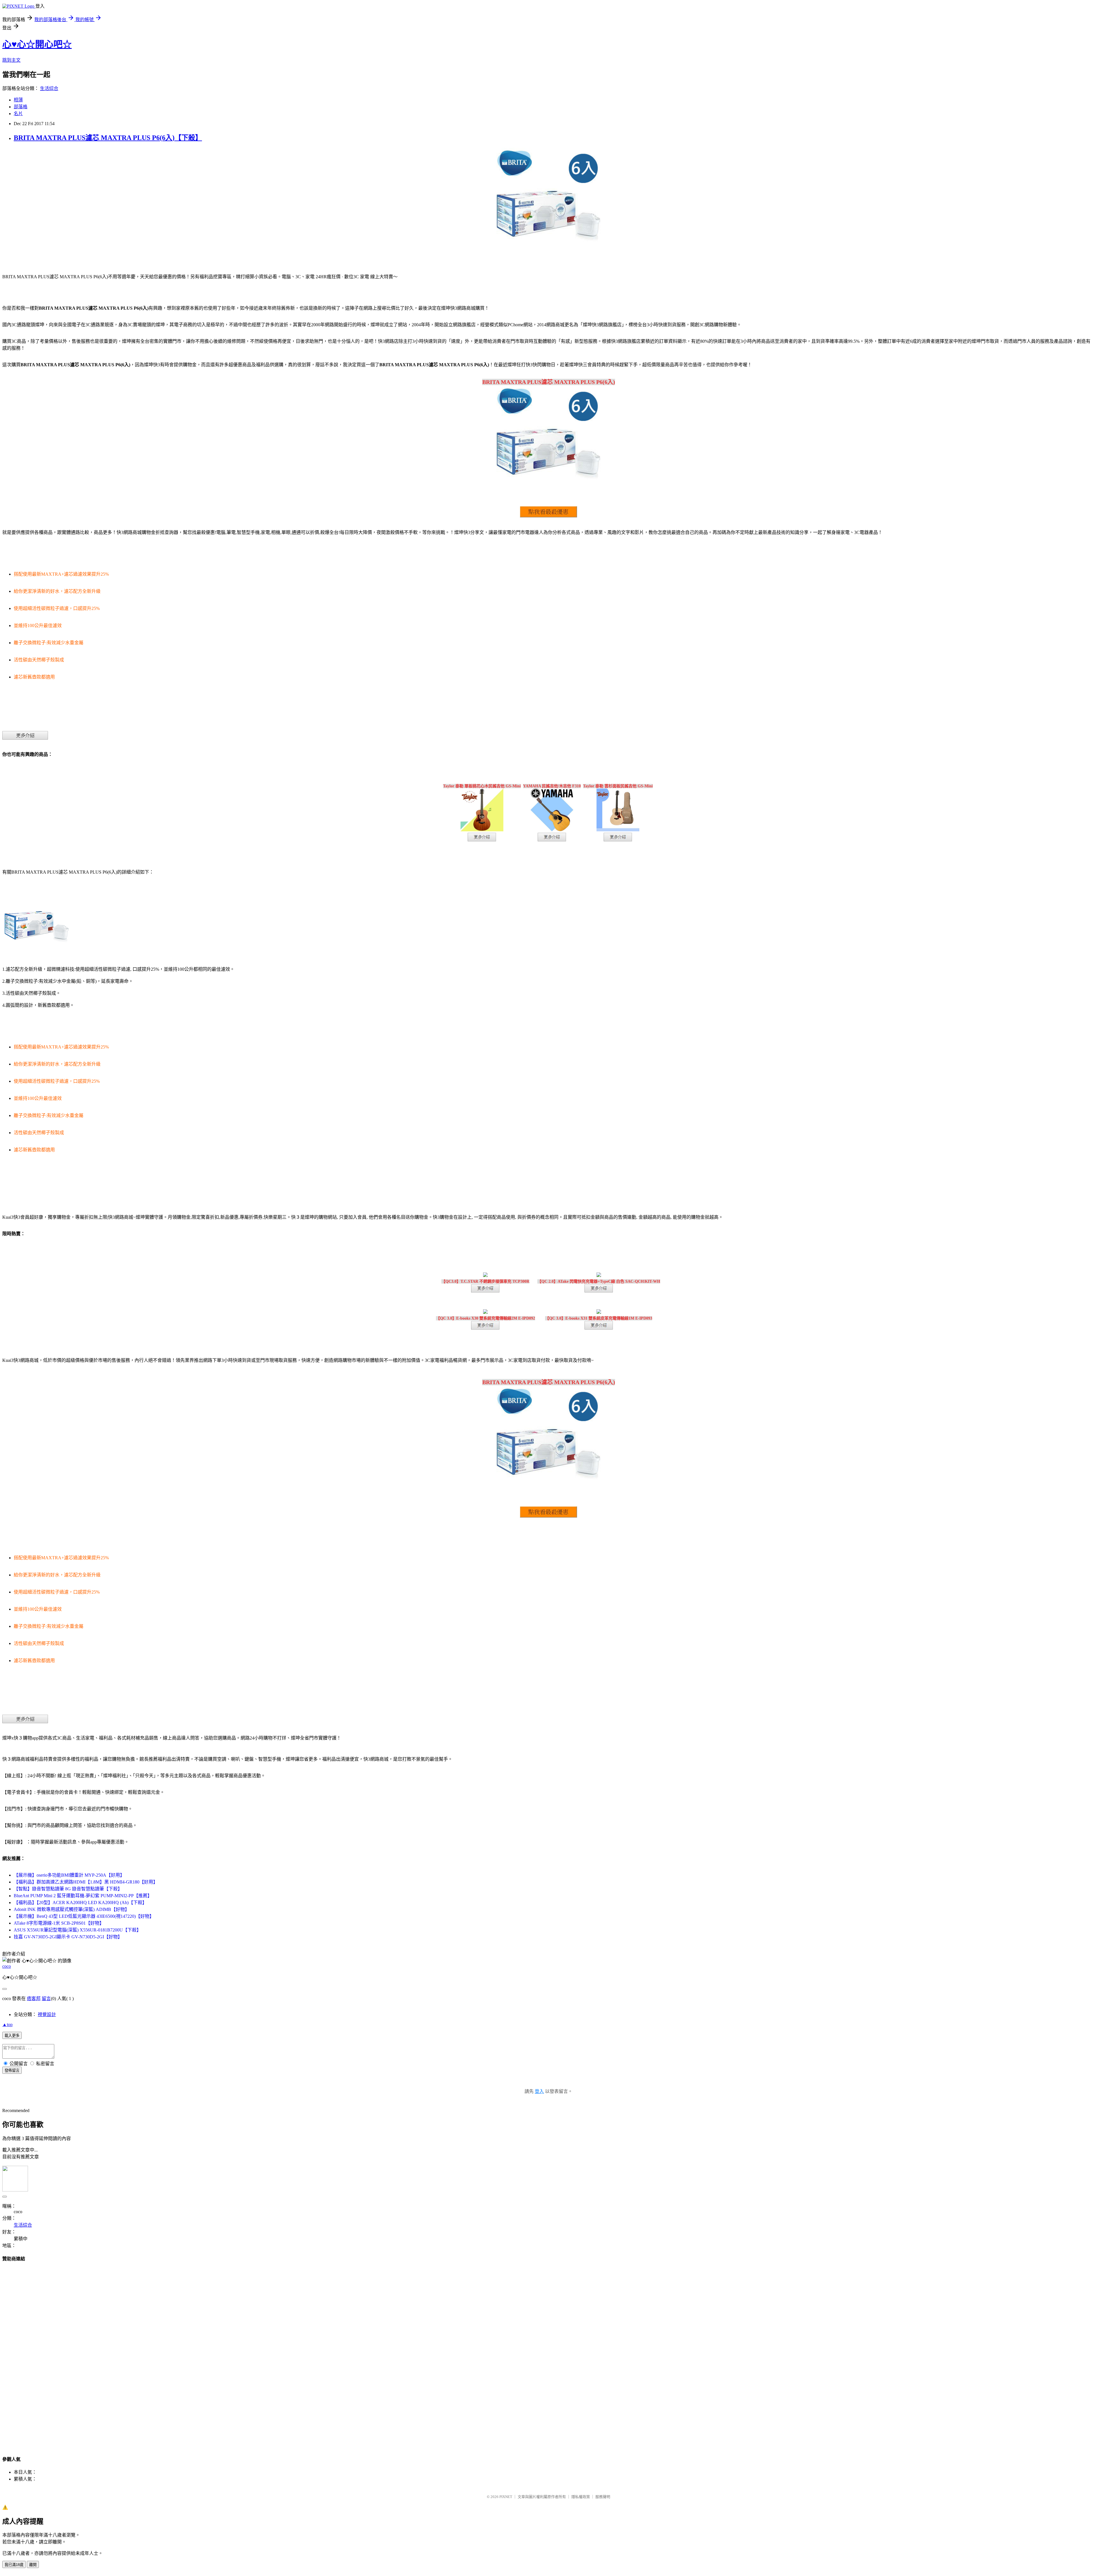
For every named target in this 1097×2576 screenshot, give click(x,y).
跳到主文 (11, 60)
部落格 (21, 107)
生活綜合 (49, 88)
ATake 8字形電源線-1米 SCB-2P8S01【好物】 (59, 1923)
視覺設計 (47, 2014)
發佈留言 (12, 2070)
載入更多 (12, 2036)
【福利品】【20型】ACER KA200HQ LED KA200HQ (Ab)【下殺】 (80, 1903)
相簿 (18, 100)
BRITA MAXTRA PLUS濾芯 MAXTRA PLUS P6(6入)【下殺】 (108, 138)
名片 (18, 114)
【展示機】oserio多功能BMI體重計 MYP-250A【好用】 (69, 1875)
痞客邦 (34, 1998)
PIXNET (506, 2497)
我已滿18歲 (14, 2565)
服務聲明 (603, 2497)
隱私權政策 (581, 2497)
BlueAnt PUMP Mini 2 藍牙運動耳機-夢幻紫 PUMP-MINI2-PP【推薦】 (83, 1896)
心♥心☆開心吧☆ (37, 44)
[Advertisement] (548, 2353)
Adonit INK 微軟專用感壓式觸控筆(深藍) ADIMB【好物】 (72, 1909)
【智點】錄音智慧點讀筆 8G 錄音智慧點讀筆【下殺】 (68, 1889)
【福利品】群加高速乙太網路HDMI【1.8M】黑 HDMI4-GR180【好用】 (86, 1882)
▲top (7, 2024)
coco (7, 1966)
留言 (46, 1998)
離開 (33, 2565)
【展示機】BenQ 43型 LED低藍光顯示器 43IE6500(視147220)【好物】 (84, 1916)
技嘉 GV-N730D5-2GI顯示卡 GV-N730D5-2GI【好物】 (68, 1937)
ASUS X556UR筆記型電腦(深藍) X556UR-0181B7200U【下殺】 (77, 1930)
